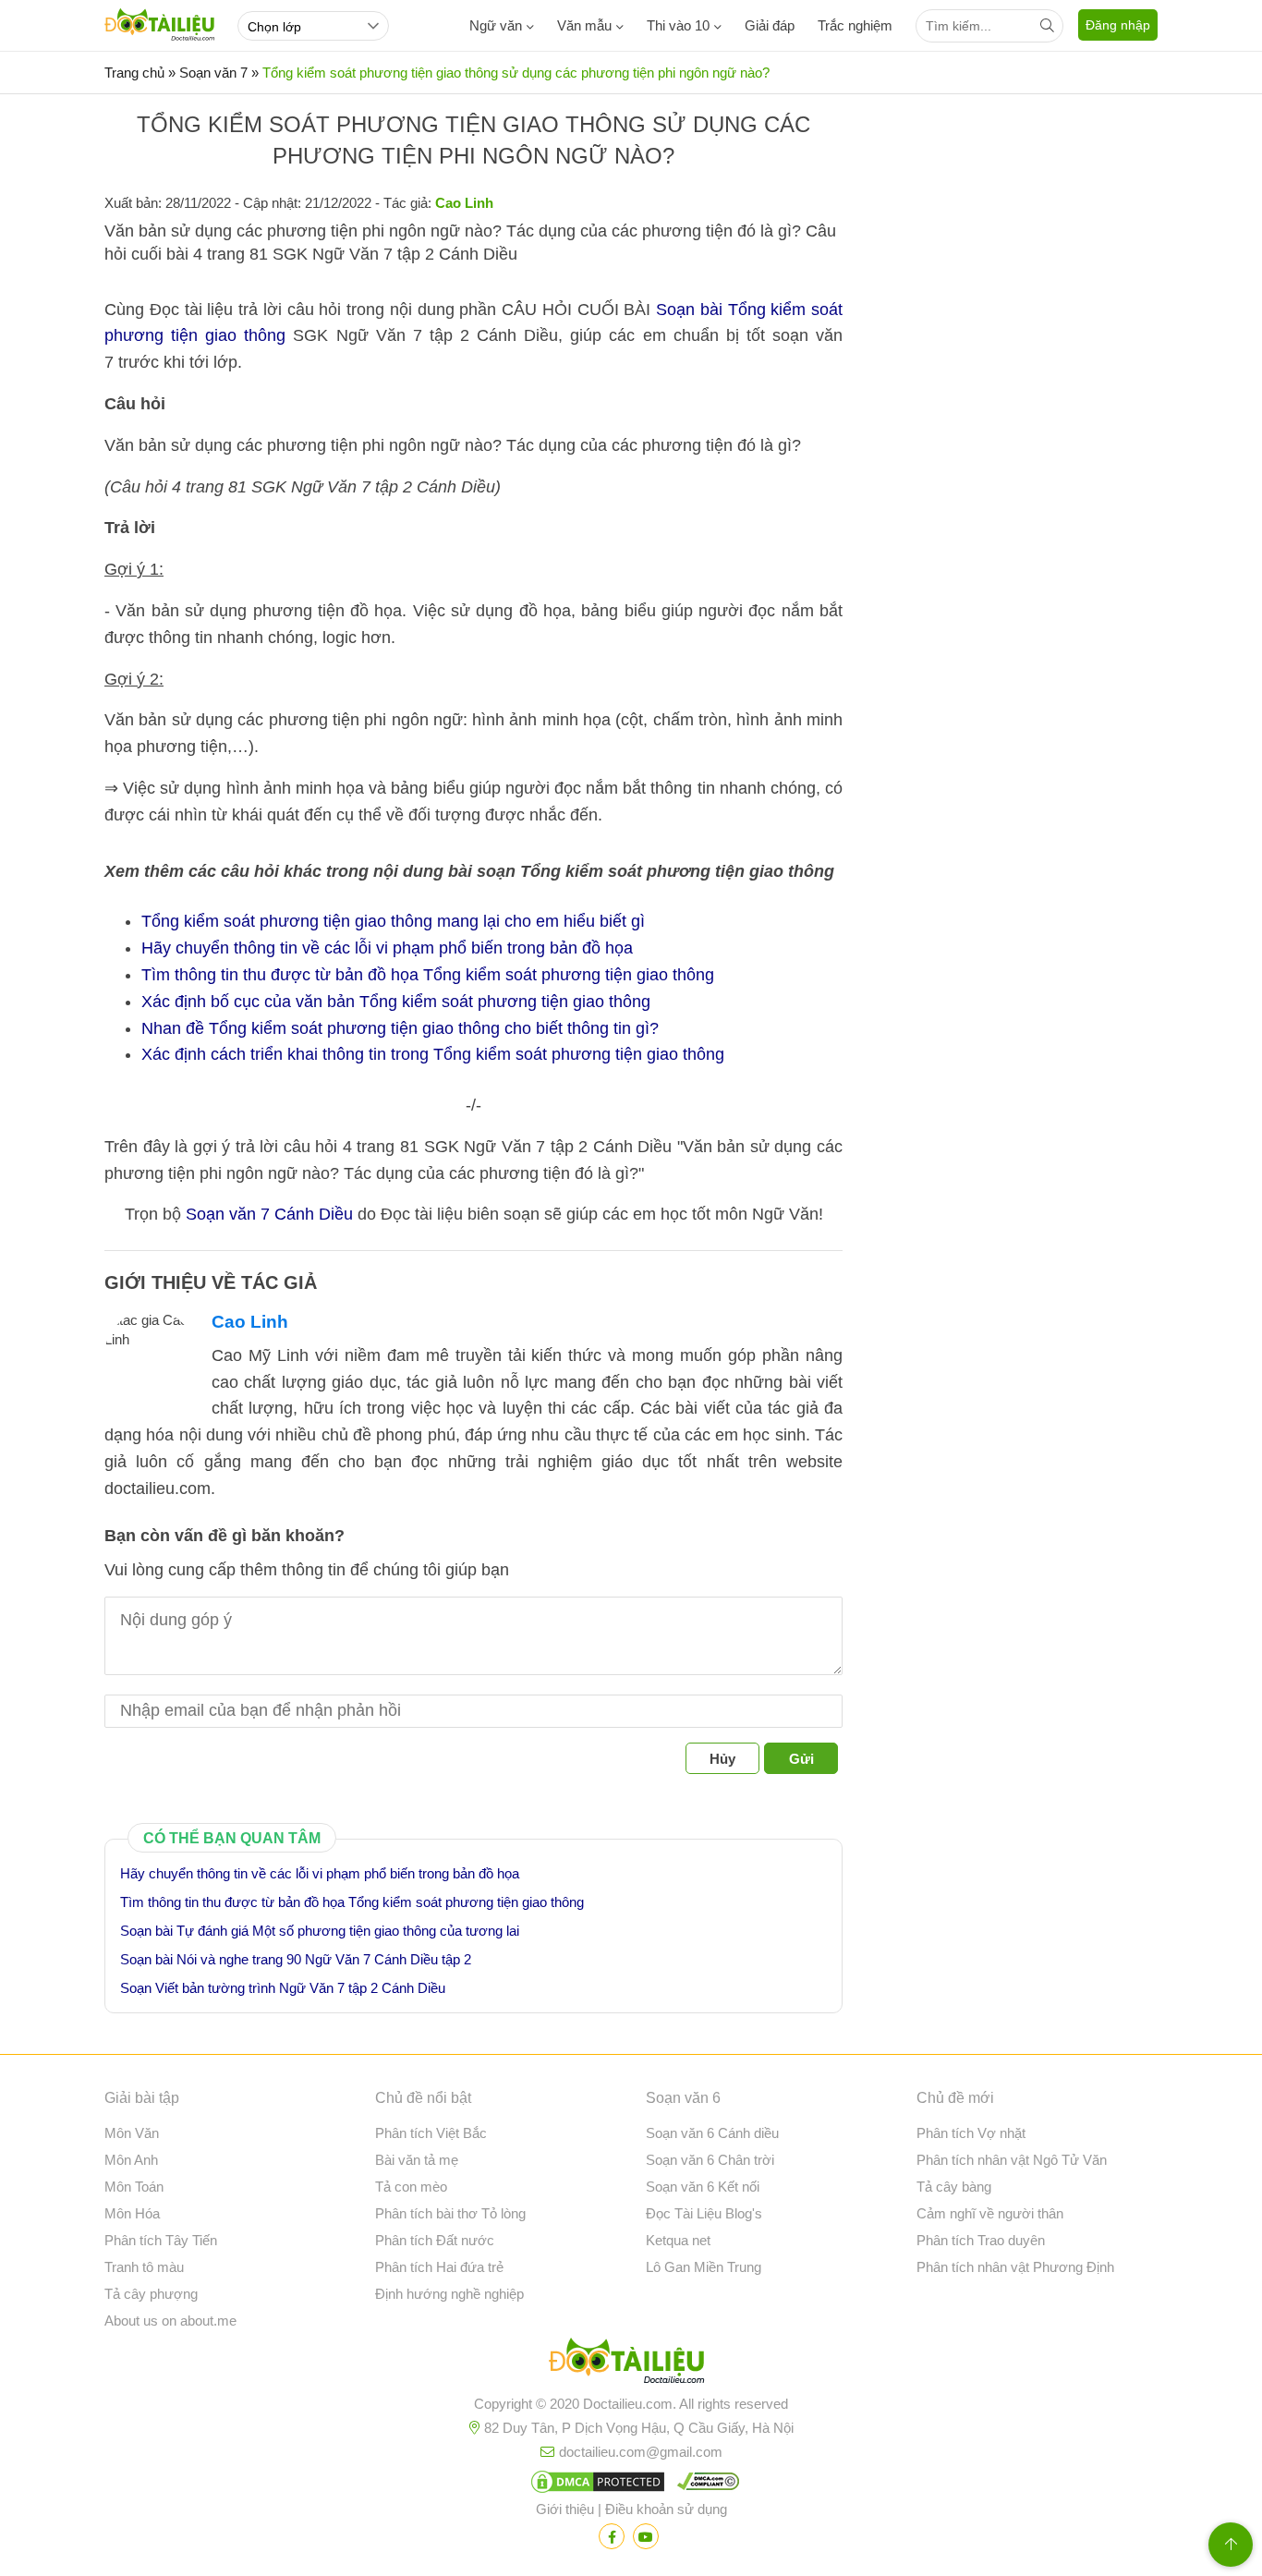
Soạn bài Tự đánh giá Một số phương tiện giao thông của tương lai (320, 1931)
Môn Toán (134, 2187)
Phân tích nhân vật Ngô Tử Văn (1012, 2160)
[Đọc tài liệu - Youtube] (646, 2536)
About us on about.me (170, 2321)
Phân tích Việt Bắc (431, 2133)
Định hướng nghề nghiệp (449, 2294)
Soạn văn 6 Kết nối (703, 2187)
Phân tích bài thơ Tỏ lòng (450, 2213)
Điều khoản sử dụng (666, 2509)
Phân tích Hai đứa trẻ (439, 2267)
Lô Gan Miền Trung (704, 2267)
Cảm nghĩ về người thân (990, 2213)
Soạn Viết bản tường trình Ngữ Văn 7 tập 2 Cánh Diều (283, 1988)
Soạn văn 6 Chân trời (710, 2160)
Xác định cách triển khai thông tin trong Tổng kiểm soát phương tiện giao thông (433, 1054)
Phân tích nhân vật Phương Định (1015, 2267)
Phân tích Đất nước (435, 2240)
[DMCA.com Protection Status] (595, 2485)
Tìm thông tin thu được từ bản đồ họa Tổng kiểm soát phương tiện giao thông (428, 975)
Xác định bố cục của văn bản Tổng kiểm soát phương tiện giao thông (396, 1002)
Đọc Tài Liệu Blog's (704, 2213)
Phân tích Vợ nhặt (971, 2133)
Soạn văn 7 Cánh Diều (269, 1214)
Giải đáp (770, 25)
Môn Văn (132, 2133)
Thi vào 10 (678, 25)
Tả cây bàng (954, 2187)
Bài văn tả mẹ (417, 2160)
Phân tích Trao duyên (981, 2240)
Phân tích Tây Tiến (161, 2240)
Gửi (801, 1759)
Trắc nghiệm (855, 25)
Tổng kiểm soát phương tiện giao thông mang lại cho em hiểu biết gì (393, 921)
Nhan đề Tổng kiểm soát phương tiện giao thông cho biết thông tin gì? (400, 1028)
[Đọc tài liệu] (612, 2536)
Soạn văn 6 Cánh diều (712, 2133)
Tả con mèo (411, 2187)
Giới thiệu (565, 2509)
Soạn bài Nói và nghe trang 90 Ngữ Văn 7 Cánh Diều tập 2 (296, 1959)
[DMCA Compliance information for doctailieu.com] (704, 2485)
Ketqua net (678, 2240)
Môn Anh (131, 2160)
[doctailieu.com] (631, 2364)
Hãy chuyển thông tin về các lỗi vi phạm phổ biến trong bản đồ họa (387, 948)
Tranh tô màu (144, 2267)
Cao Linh (250, 1322)
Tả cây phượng (151, 2294)
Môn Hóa (132, 2213)
